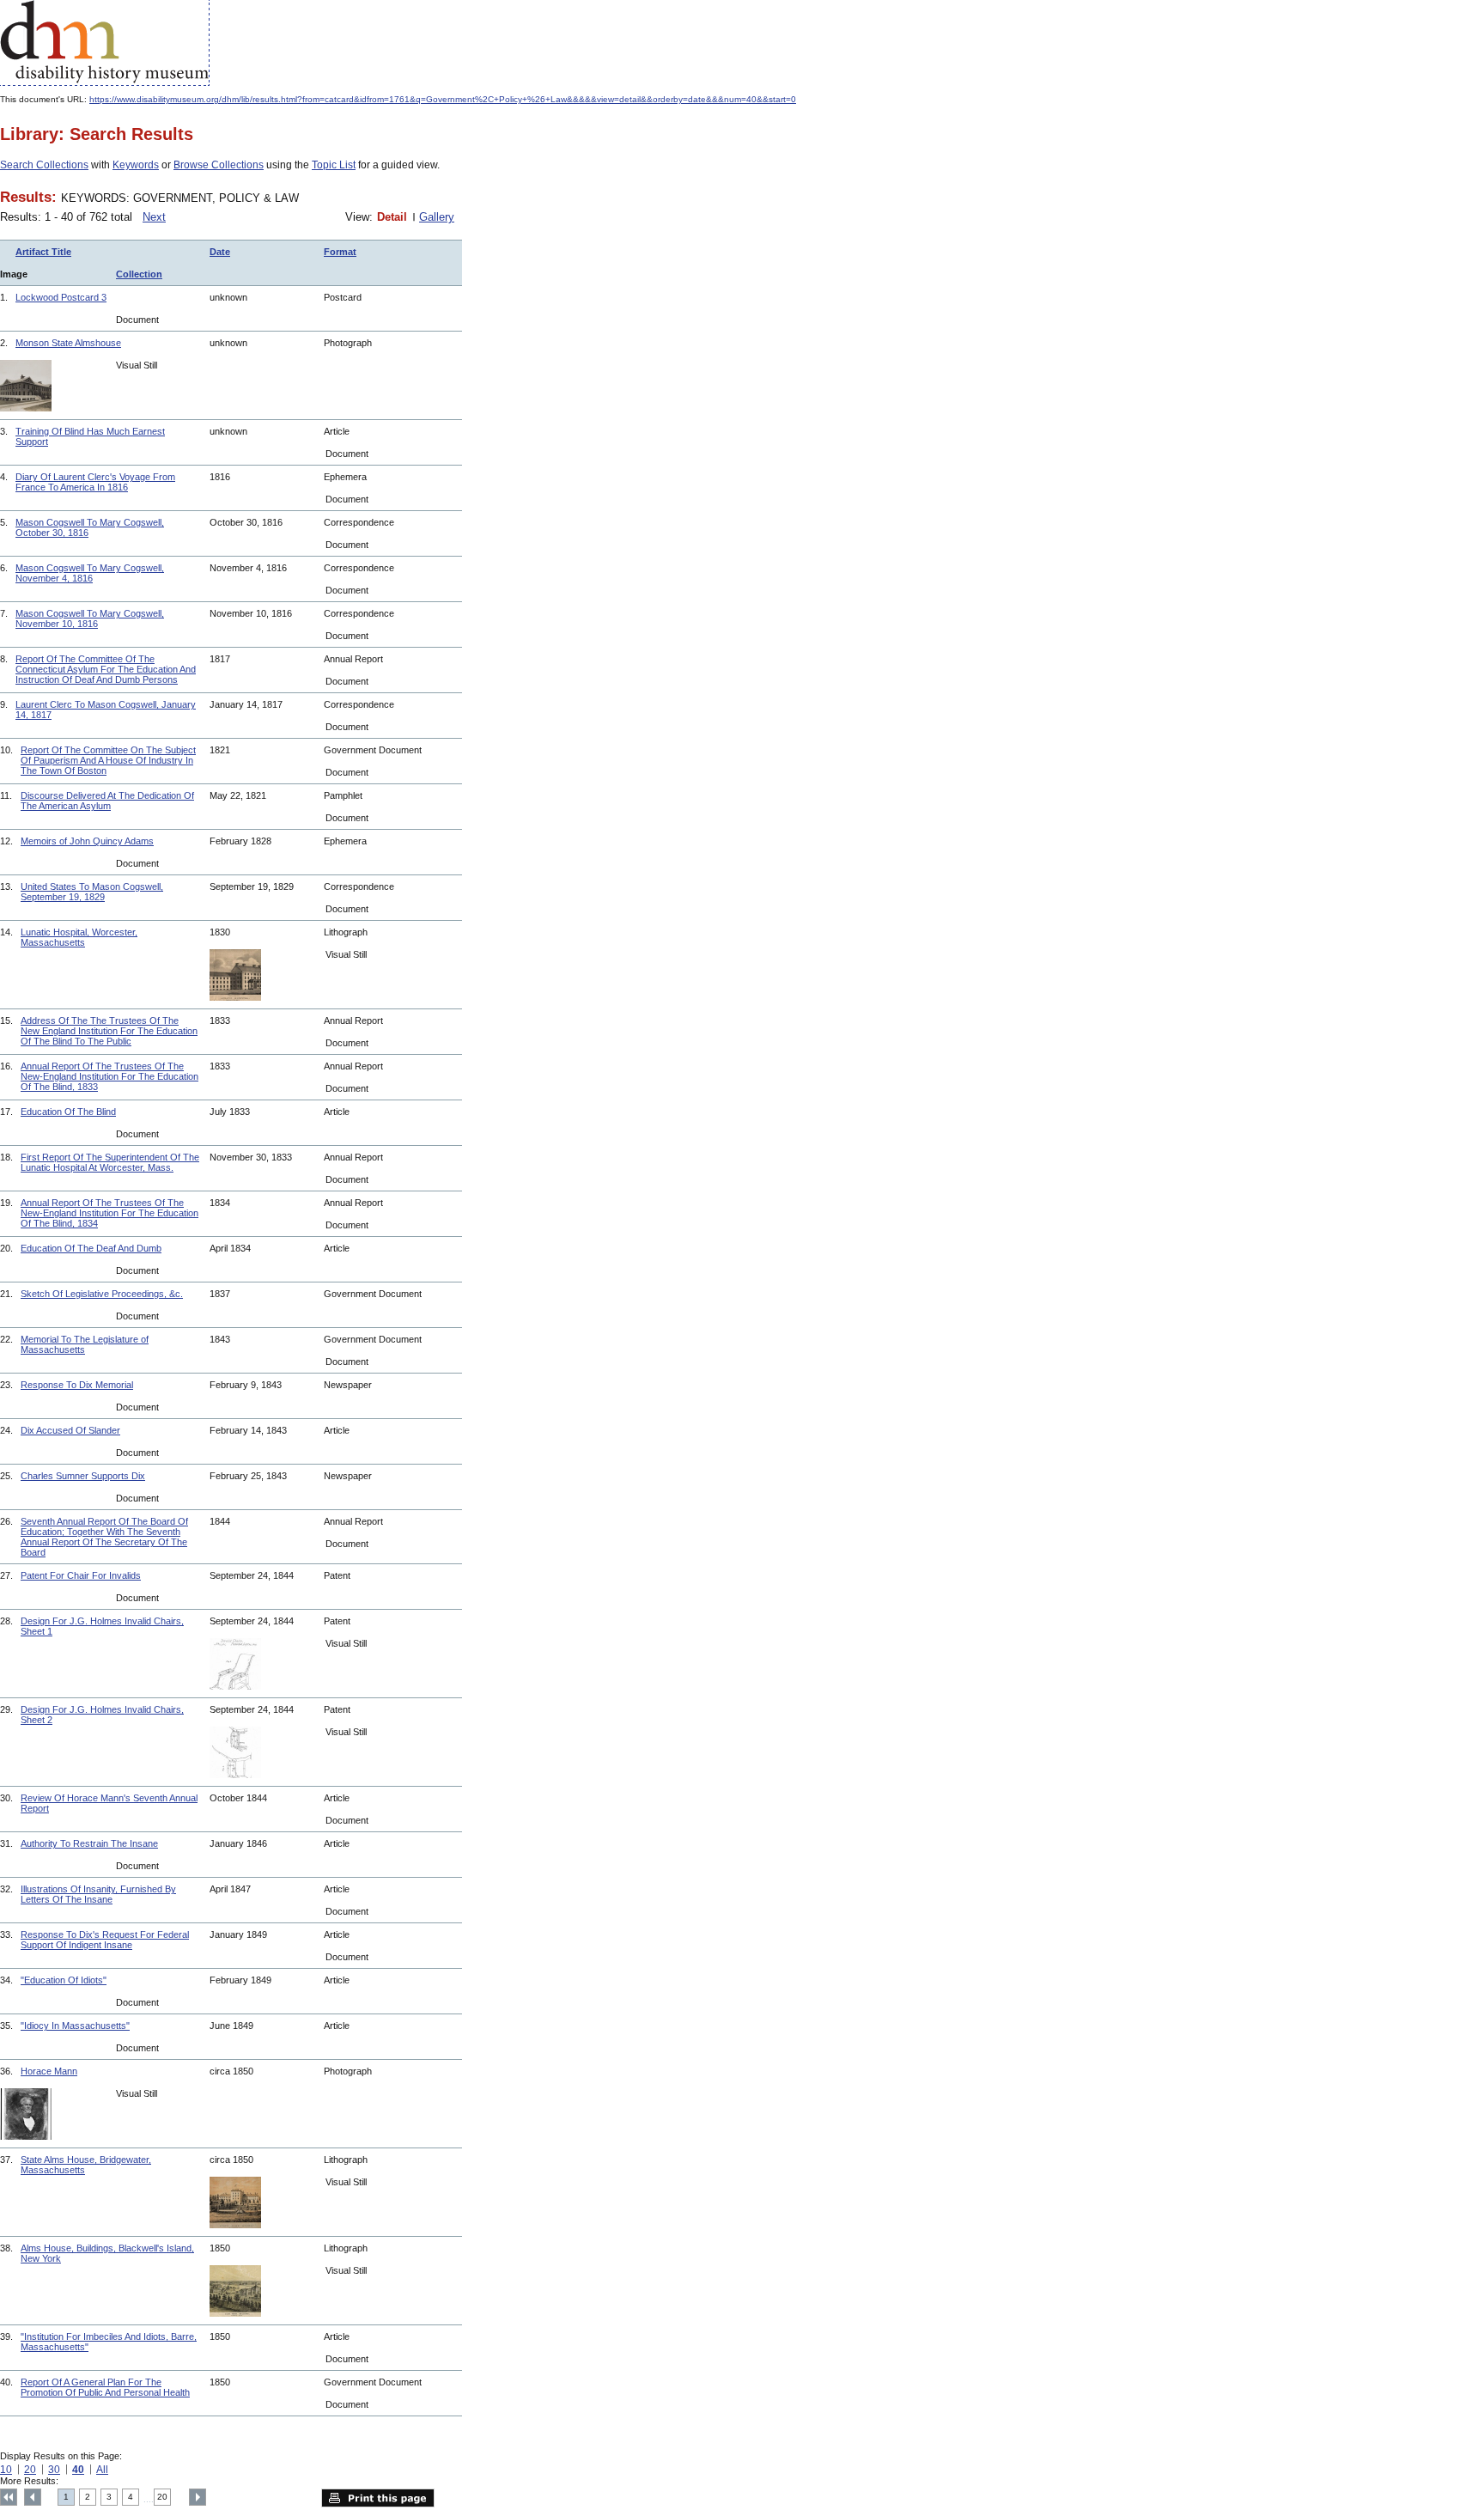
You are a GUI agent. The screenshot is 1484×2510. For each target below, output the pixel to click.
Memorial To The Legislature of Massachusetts (85, 1344)
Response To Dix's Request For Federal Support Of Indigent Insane (105, 1940)
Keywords (136, 165)
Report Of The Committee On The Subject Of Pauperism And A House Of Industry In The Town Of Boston (108, 760)
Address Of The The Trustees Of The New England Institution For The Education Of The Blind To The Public (109, 1031)
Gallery (437, 217)
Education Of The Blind (68, 1112)
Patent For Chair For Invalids (81, 1575)
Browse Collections (219, 165)
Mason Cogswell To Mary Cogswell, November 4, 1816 (90, 573)
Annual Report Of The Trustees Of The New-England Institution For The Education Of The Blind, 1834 (109, 1213)
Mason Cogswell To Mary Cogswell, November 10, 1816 (90, 618)
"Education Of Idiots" (64, 1980)
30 (54, 2470)
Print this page (378, 2498)
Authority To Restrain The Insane (89, 1843)
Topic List (334, 165)
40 (78, 2470)
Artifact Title (43, 252)
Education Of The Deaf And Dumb (91, 1248)
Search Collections (44, 165)
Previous (33, 2497)
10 (6, 2470)
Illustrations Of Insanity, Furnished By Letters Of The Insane (98, 1894)
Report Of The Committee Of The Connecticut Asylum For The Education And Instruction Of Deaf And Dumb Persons (106, 669)
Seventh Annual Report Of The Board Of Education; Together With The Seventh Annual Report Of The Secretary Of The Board (104, 1537)
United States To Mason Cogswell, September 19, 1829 (92, 892)
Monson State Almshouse (68, 343)
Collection (139, 274)
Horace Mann (49, 2071)
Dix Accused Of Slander (70, 1430)
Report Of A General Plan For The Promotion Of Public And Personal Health (105, 2387)
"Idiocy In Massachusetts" (75, 2026)
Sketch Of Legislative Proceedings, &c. (102, 1294)
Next (154, 217)
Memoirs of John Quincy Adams (87, 841)
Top (9, 2497)
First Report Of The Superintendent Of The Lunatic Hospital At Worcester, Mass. (110, 1162)
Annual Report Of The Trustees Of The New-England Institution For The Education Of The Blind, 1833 (109, 1076)
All (102, 2470)
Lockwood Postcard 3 (61, 297)
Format (340, 252)
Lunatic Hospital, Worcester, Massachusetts (79, 937)
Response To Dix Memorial (77, 1385)
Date (220, 252)
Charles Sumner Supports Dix (83, 1476)
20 (30, 2470)
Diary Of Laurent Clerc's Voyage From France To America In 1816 (95, 482)
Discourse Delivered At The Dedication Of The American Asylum (107, 801)
